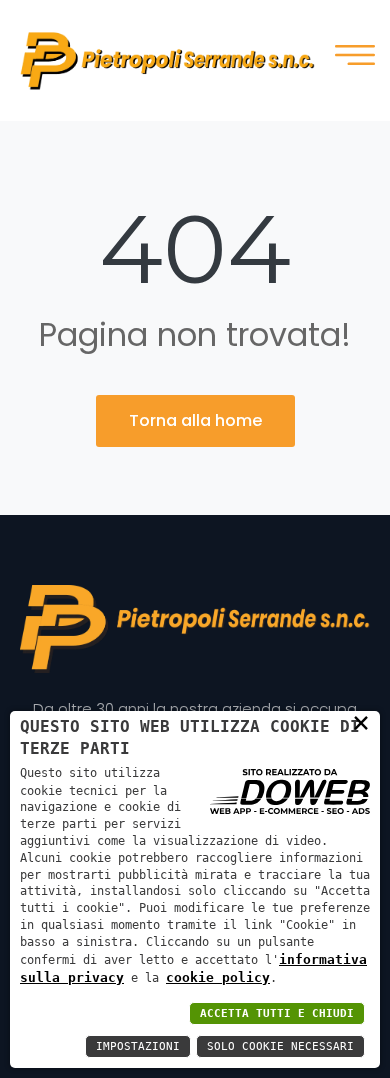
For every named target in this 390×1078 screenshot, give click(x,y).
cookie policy (218, 977)
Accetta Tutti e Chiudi (277, 1013)
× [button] (361, 722)
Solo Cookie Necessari (280, 1046)
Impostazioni (138, 1046)
